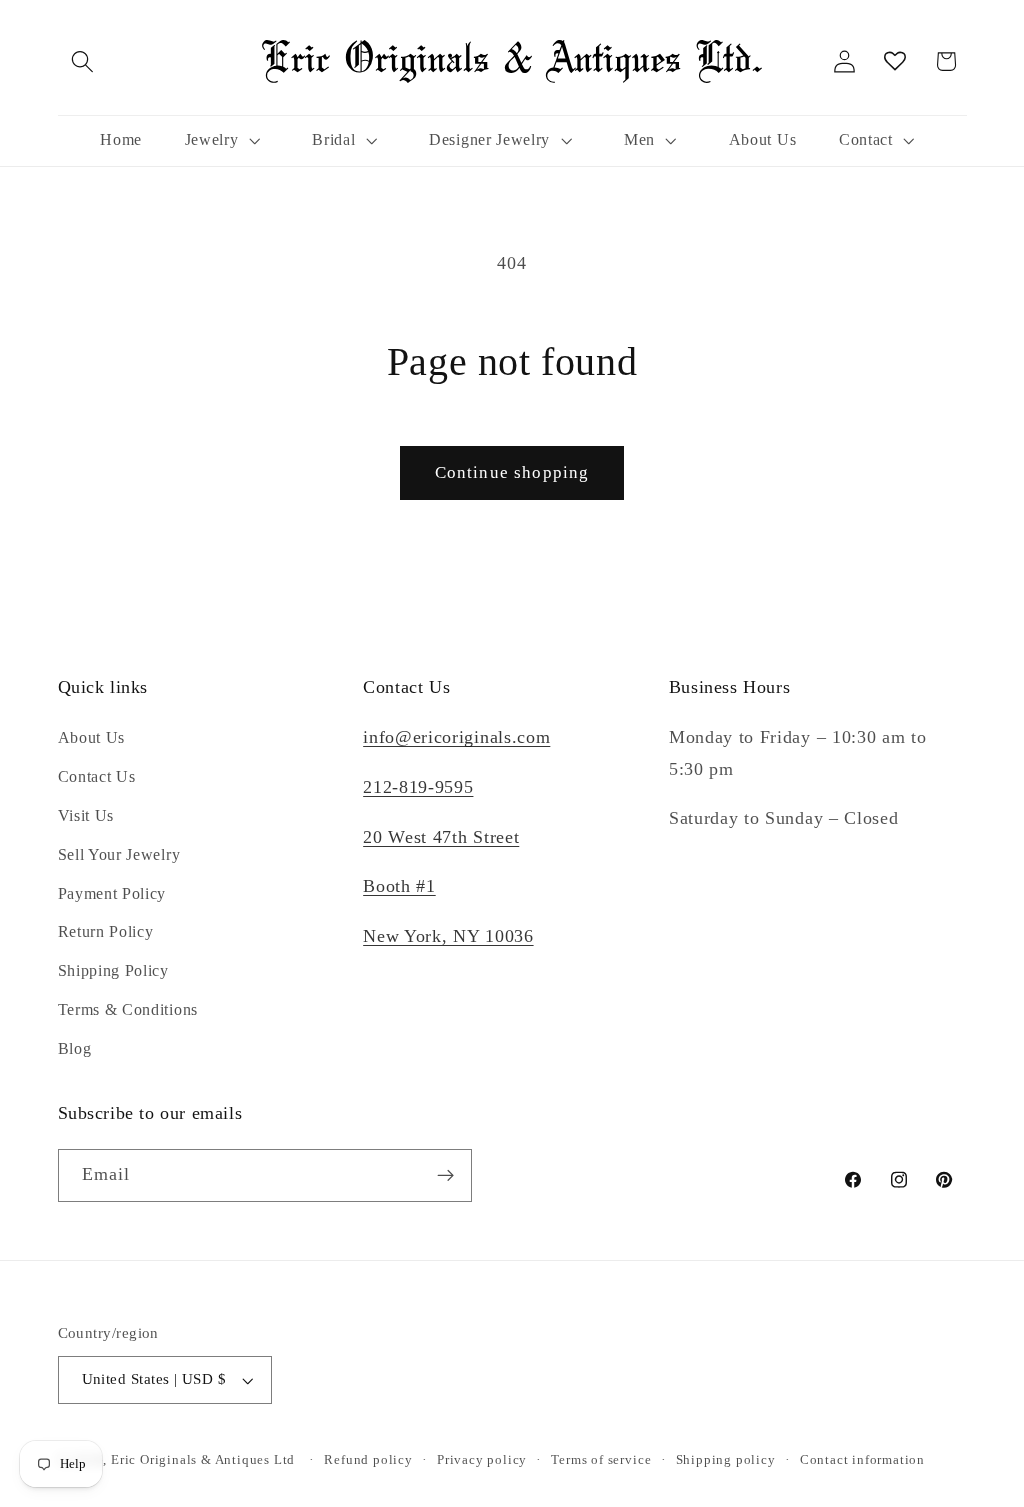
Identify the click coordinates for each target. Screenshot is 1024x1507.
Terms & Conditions (128, 1009)
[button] (83, 61)
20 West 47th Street (441, 837)
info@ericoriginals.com (456, 737)
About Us (92, 737)
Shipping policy (726, 1460)
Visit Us (86, 815)
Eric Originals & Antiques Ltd (203, 1460)
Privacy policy (482, 1460)
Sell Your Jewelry (119, 854)
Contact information (862, 1460)
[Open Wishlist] (895, 61)
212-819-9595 (418, 787)
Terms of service (601, 1460)
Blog (75, 1048)
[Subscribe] (445, 1176)
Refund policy (368, 1460)
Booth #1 (399, 886)
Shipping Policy (113, 970)
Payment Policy (112, 893)
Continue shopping (512, 472)
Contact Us (97, 776)
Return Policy (106, 931)
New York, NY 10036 (448, 936)
